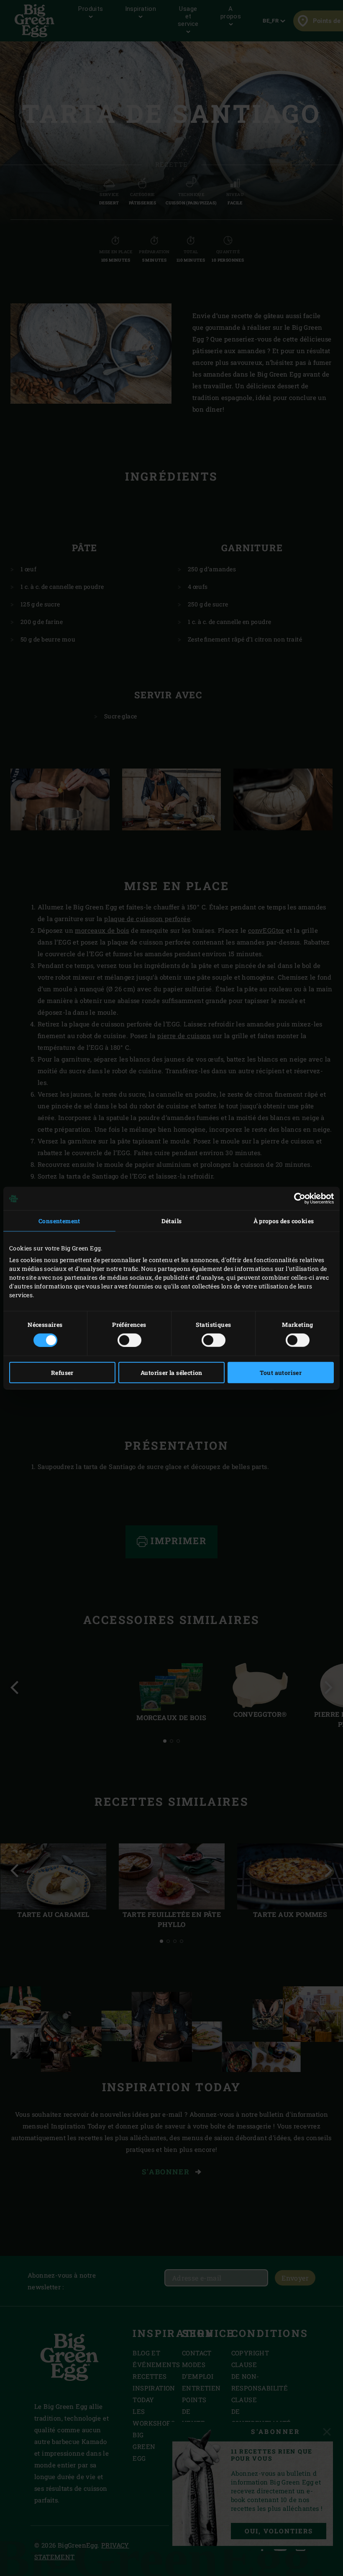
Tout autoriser (281, 1372)
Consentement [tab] (59, 1221)
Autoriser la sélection (171, 1372)
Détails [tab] (172, 1221)
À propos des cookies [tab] (284, 1221)
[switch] (129, 1340)
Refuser (62, 1372)
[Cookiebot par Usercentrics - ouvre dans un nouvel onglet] (297, 1199)
